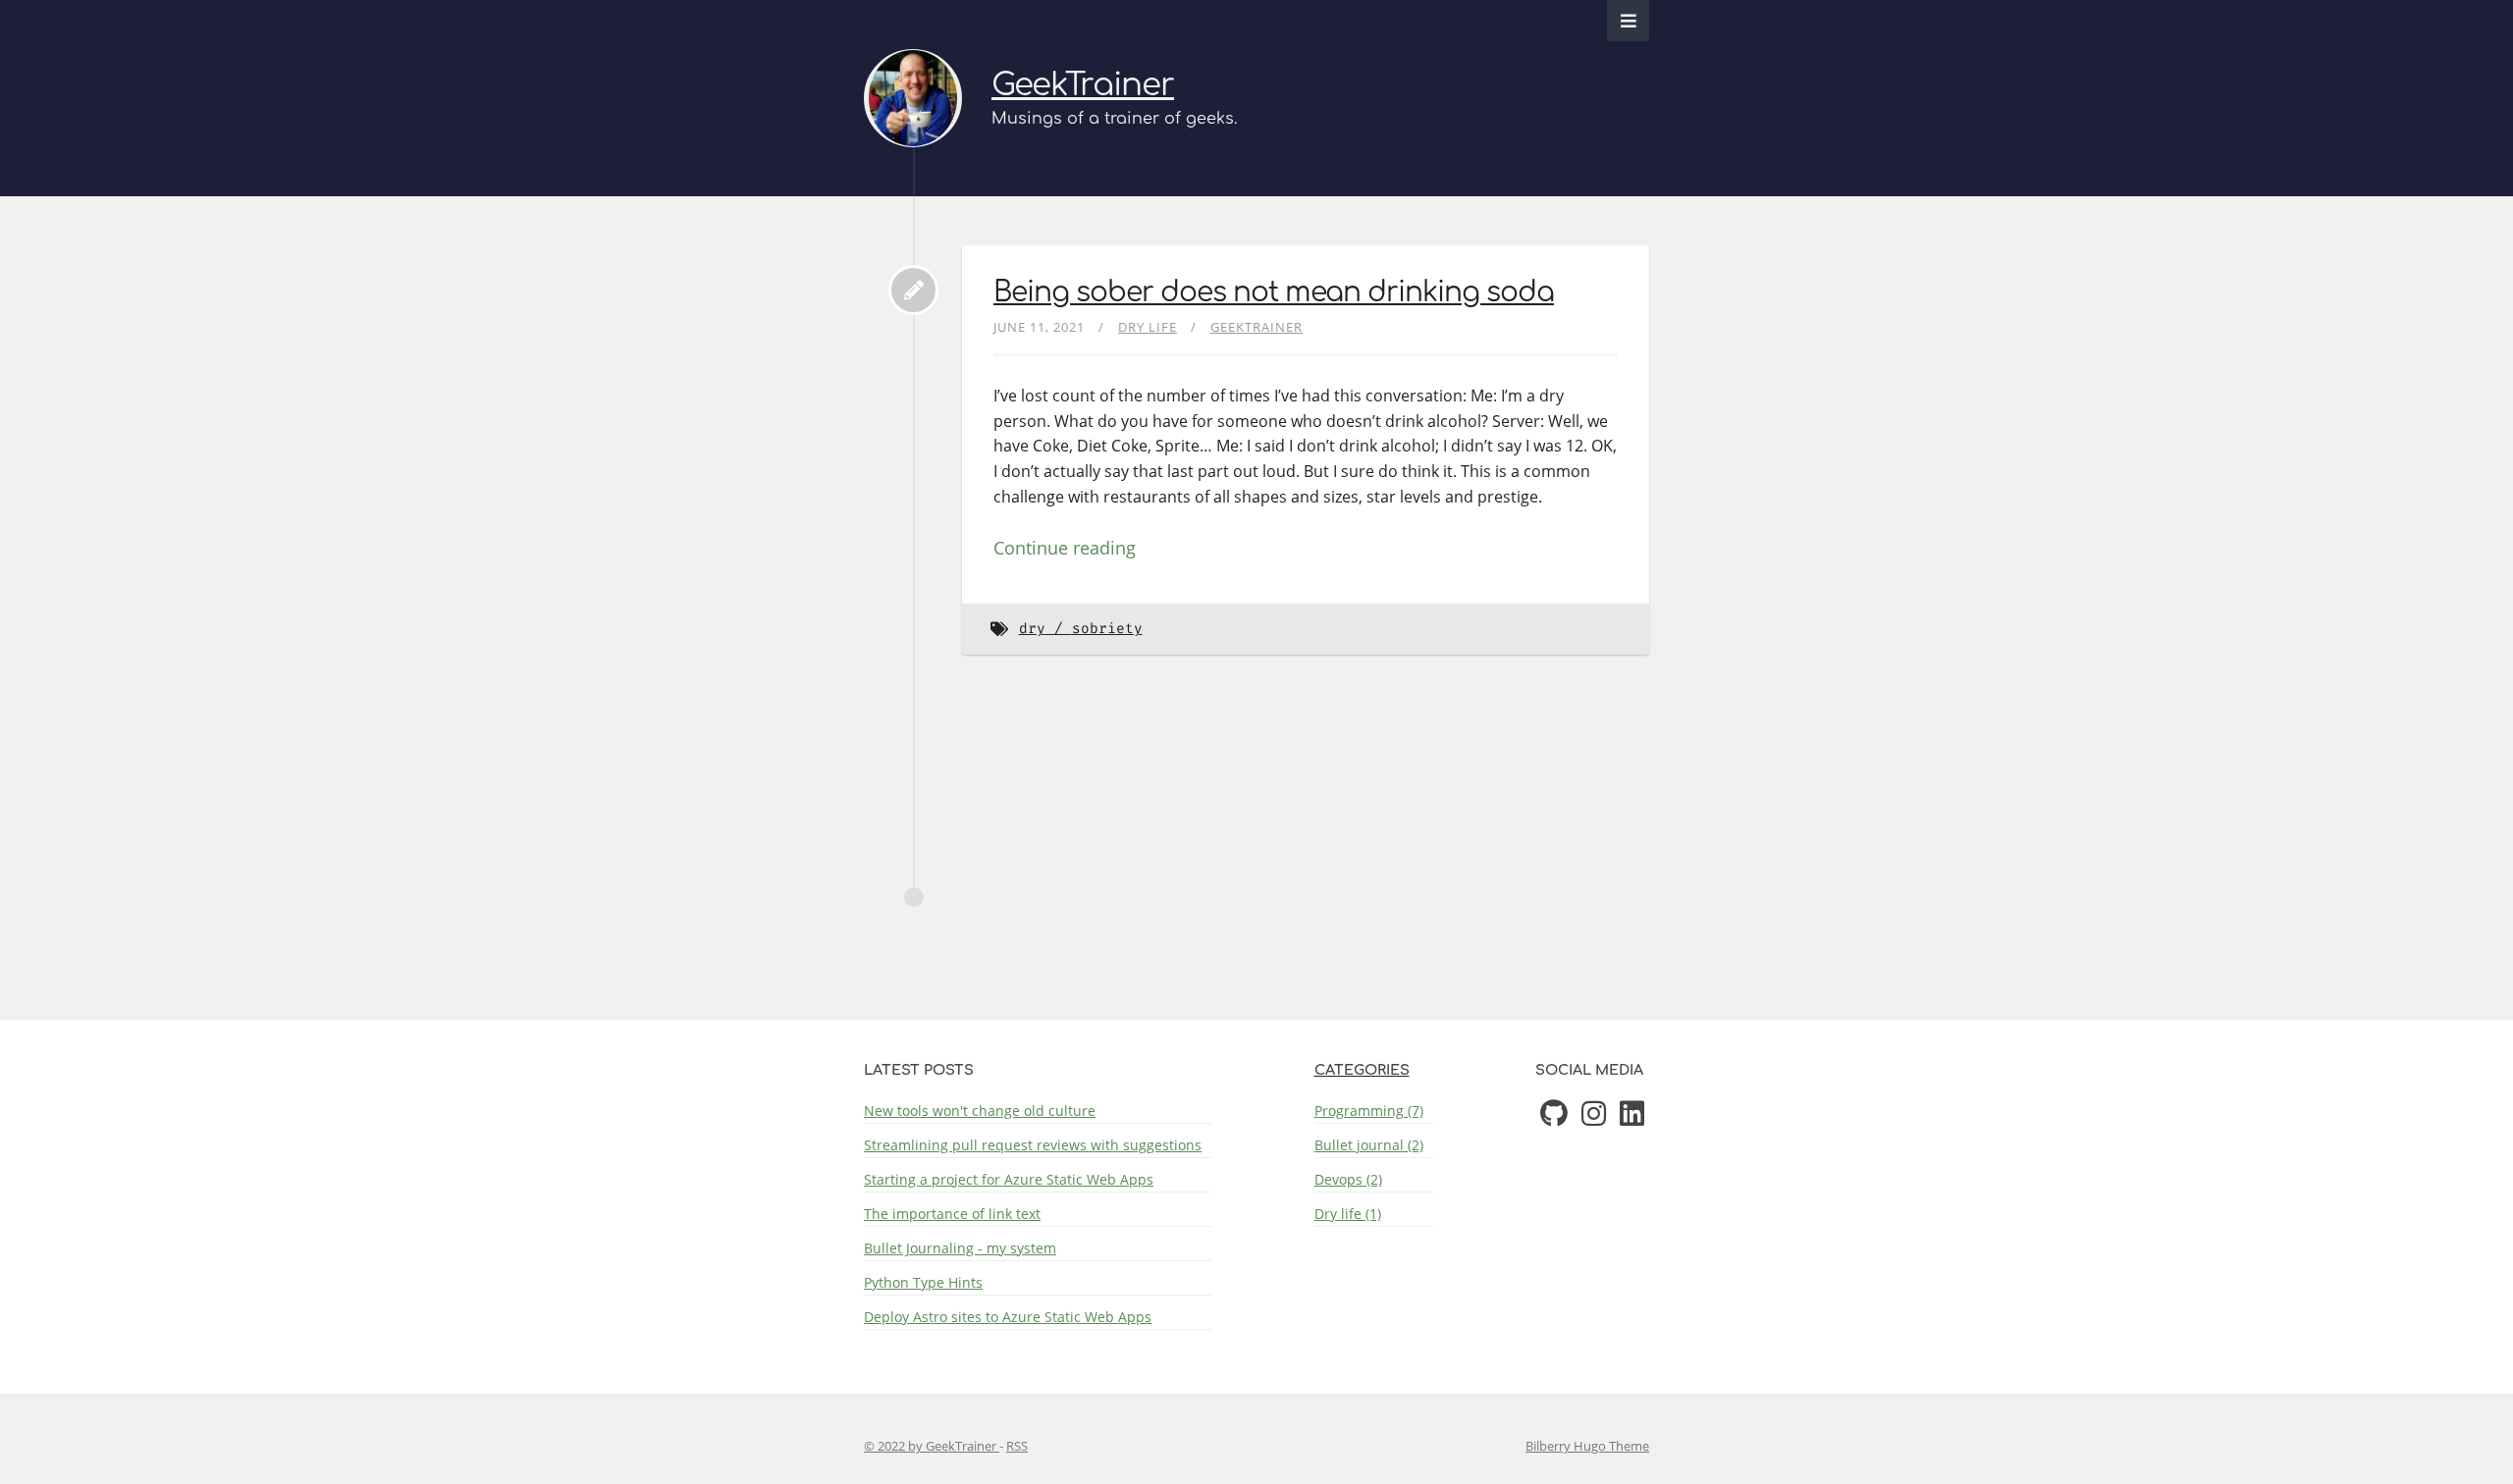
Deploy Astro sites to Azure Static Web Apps (1008, 1317)
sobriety (1107, 629)
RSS (1017, 1446)
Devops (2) (1348, 1179)
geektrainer (1256, 327)
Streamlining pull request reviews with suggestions (1033, 1145)
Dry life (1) (1348, 1214)
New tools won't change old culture (980, 1111)
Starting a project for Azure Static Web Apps (1009, 1179)
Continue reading (1065, 548)
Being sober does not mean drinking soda (1274, 292)
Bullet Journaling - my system (960, 1248)
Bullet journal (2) (1369, 1145)
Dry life (1148, 327)
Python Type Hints (923, 1282)
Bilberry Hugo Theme (1587, 1446)
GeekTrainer (1083, 85)
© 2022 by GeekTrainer (932, 1446)
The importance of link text (952, 1214)
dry (1032, 629)
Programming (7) (1369, 1111)
